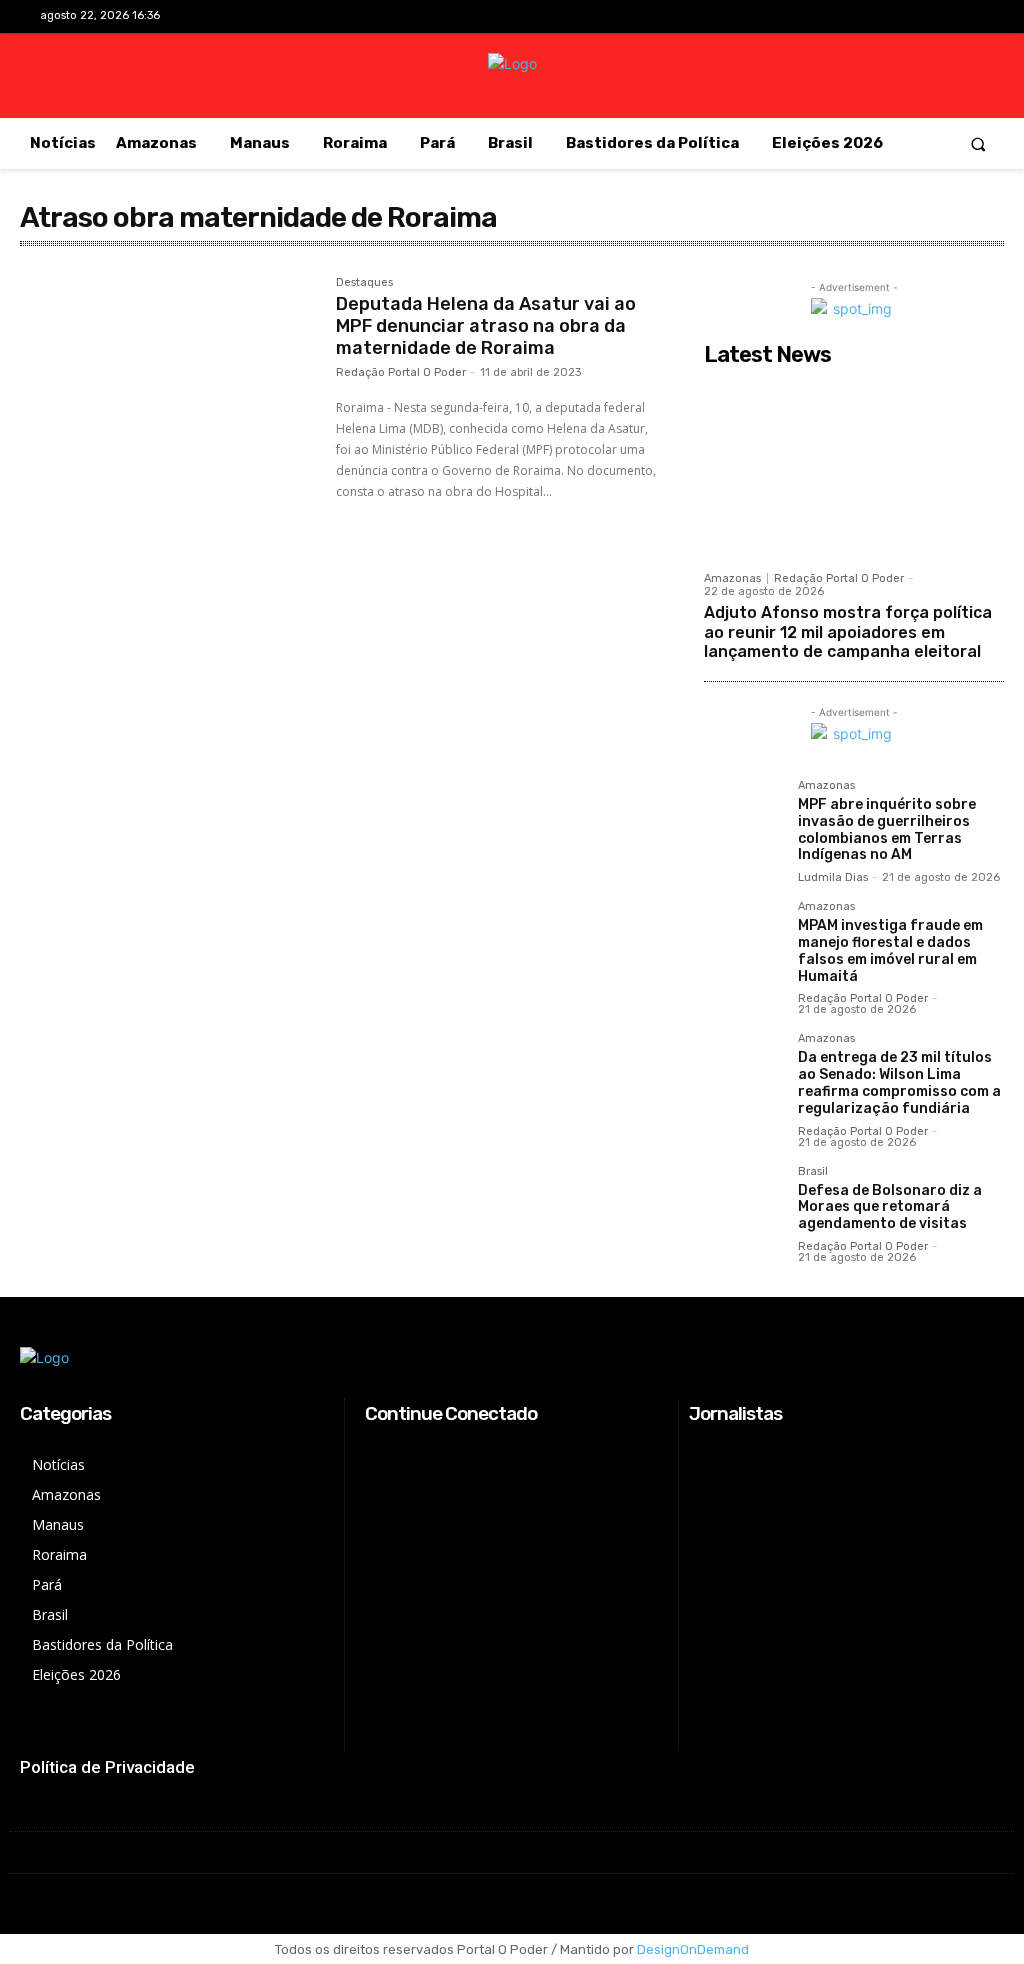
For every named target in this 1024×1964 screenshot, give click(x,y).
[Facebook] (874, 17)
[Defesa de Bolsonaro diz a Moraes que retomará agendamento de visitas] (743, 1205)
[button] (978, 143)
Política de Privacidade (107, 1767)
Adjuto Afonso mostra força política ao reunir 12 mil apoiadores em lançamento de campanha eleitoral (848, 631)
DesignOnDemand (693, 1949)
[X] (937, 17)
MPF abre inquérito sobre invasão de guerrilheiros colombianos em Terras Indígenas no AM (887, 829)
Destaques (364, 283)
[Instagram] (905, 17)
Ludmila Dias (833, 877)
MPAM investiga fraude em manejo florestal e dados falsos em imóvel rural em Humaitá (890, 950)
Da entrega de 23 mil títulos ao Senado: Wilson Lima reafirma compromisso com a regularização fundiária (899, 1082)
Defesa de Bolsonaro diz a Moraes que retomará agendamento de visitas (890, 1207)
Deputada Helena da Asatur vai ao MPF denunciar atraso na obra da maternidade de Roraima (486, 325)
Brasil (813, 1172)
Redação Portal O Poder (401, 372)
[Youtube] (968, 17)
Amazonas (732, 578)
